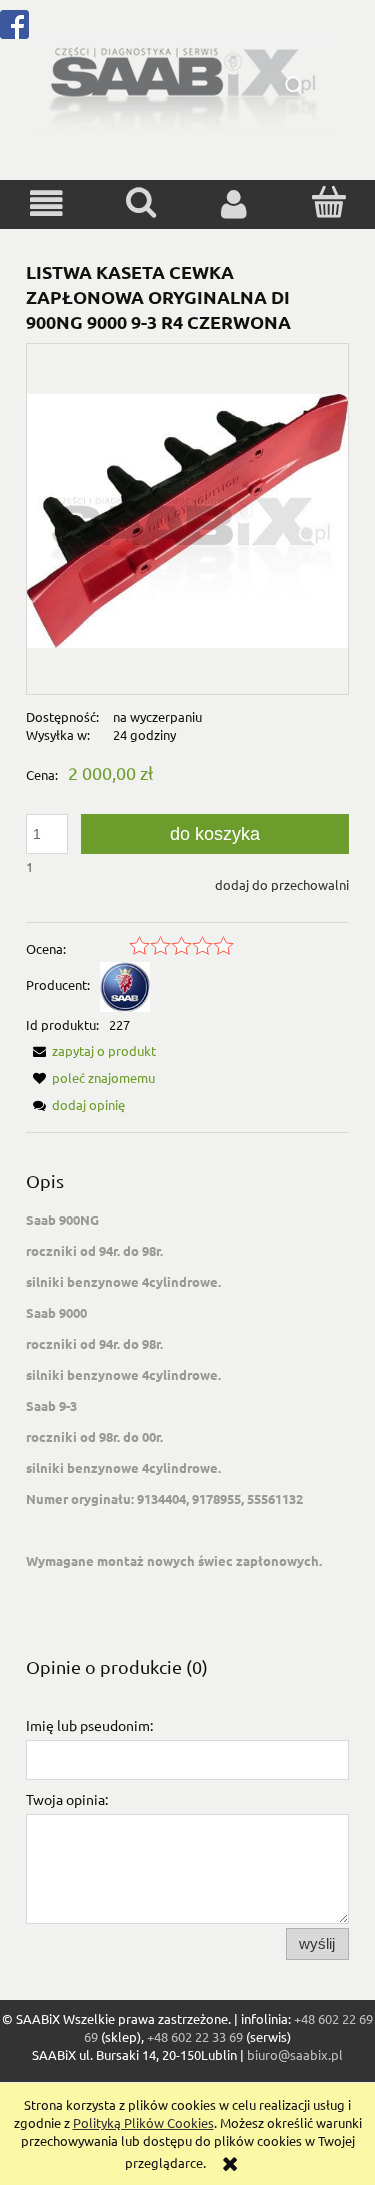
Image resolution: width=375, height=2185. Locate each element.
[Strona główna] (183, 83)
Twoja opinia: (67, 1799)
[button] (47, 203)
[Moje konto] (235, 203)
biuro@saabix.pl (295, 2054)
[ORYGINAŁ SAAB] (125, 984)
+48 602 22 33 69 (195, 2036)
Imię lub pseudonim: (89, 1725)
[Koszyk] (328, 202)
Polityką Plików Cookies (143, 2122)
